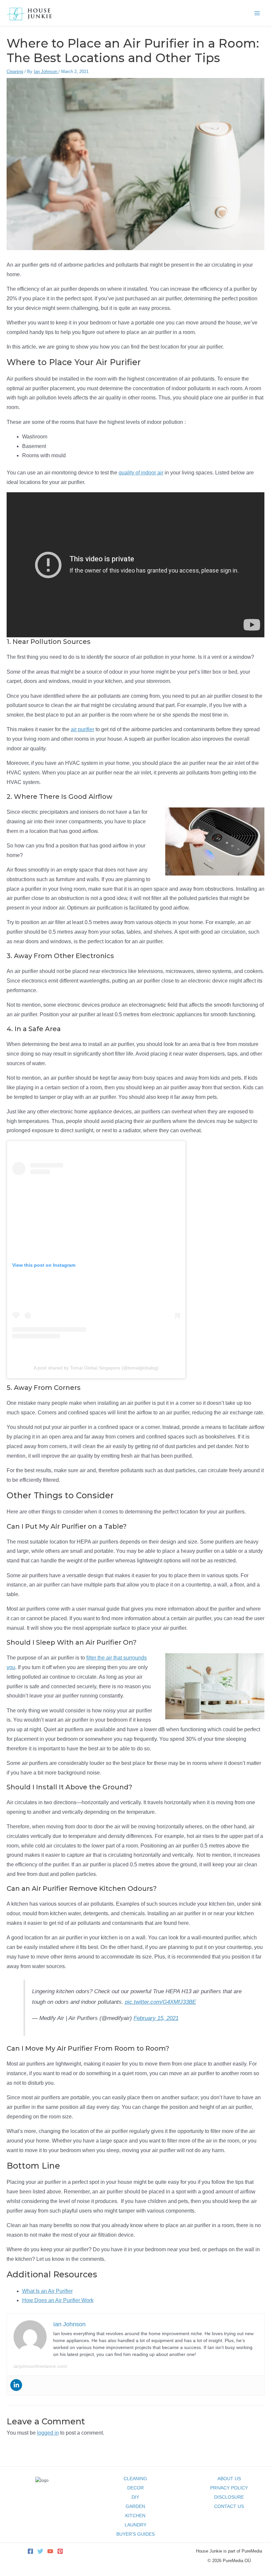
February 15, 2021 (156, 2018)
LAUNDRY (135, 2525)
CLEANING (135, 2479)
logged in (48, 2433)
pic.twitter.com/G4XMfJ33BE (160, 2002)
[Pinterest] (60, 2551)
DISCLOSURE (229, 2497)
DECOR (135, 2488)
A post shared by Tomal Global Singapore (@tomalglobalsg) (96, 1368)
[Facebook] (30, 2551)
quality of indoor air (141, 473)
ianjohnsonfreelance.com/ (40, 2366)
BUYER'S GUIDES (135, 2534)
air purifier (82, 729)
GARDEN (135, 2506)
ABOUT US (229, 2479)
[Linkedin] (16, 2385)
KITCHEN (135, 2516)
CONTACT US (229, 2506)
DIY (135, 2497)
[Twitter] (40, 2551)
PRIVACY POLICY (229, 2488)
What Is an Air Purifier (47, 2291)
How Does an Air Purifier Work (58, 2300)
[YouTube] (50, 2551)
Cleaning (15, 72)
